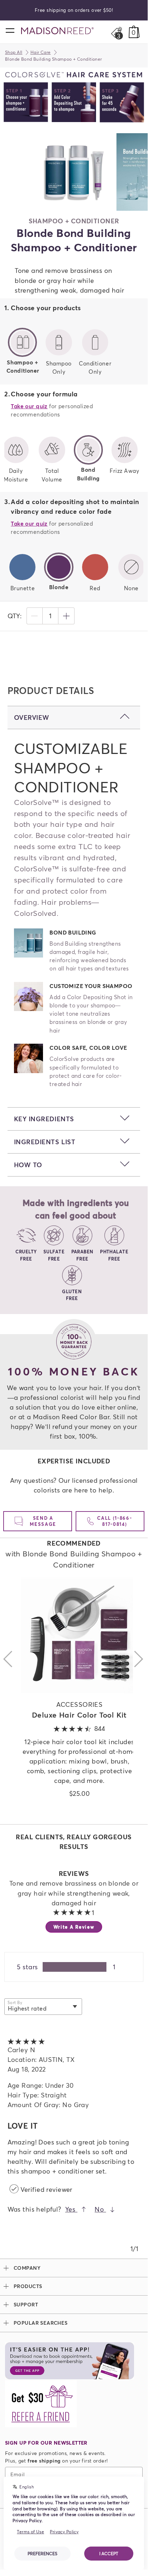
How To (28, 1165)
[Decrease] (34, 616)
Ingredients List (45, 1142)
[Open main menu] (10, 30)
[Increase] (66, 616)
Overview (32, 717)
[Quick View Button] (79, 1635)
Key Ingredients (44, 1119)
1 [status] (50, 616)
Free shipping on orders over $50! (74, 10)
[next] (139, 1697)
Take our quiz (29, 406)
